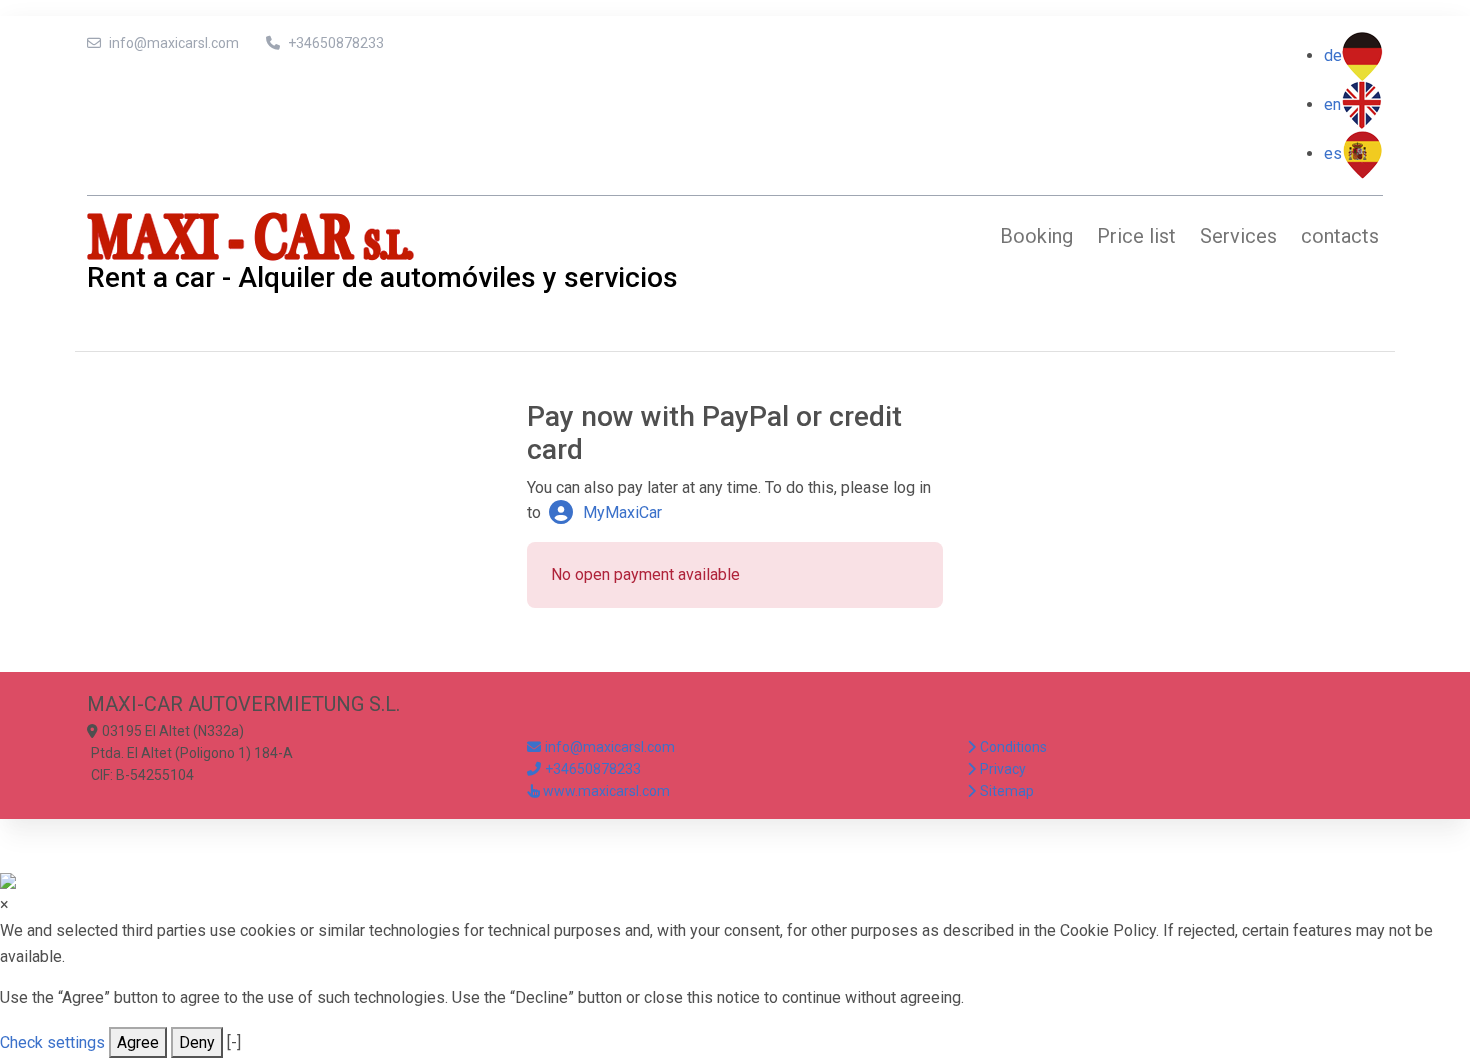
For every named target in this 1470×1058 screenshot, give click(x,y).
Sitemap (1007, 791)
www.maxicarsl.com (606, 791)
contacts (1340, 236)
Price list (1136, 236)
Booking (1036, 236)
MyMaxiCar (620, 512)
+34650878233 (336, 43)
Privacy (1003, 769)
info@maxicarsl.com (174, 43)
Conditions (1013, 747)
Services (1238, 236)
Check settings (52, 1042)
